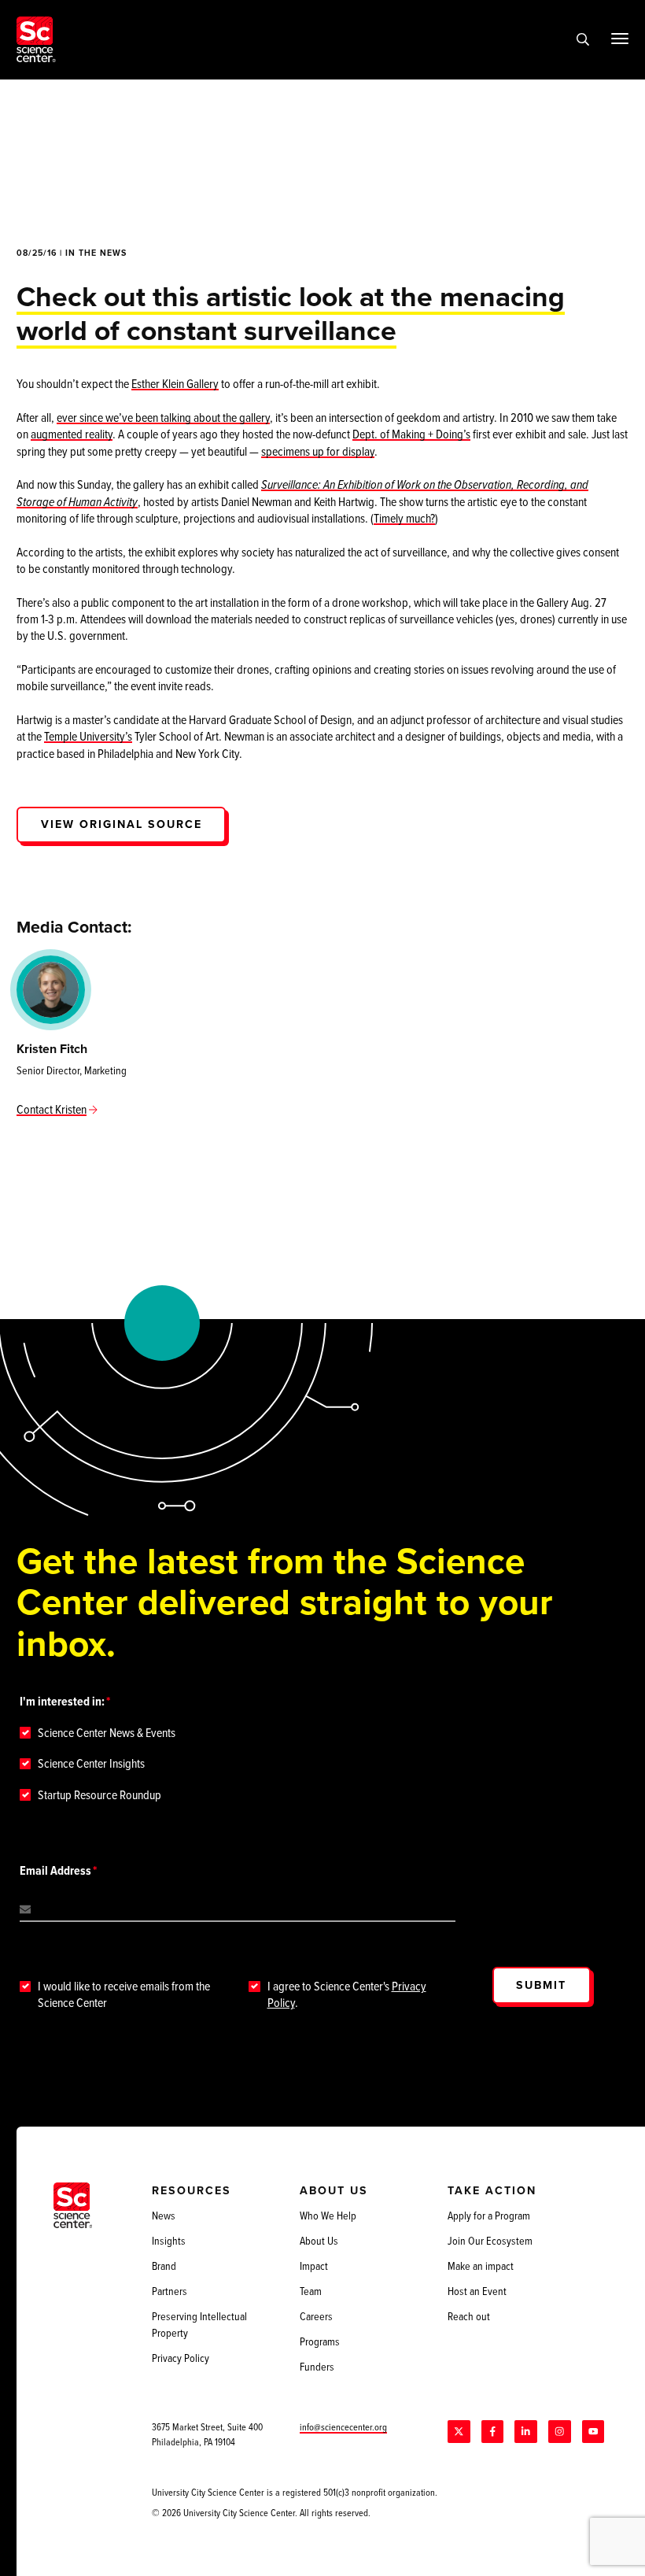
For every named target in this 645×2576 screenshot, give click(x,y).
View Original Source (122, 824)
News (164, 2216)
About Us (319, 2241)
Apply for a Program (489, 2216)
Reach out (469, 2316)
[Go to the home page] (36, 39)
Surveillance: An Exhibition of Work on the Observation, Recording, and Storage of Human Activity (302, 492)
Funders (317, 2367)
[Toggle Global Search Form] (583, 40)
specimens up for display (318, 451)
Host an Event (477, 2291)
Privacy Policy (181, 2358)
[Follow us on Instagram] (559, 2431)
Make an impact (481, 2266)
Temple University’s (88, 736)
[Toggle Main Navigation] (619, 39)
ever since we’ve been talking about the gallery (163, 417)
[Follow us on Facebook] (492, 2431)
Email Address (55, 1870)
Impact (314, 2266)
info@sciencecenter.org (343, 2427)
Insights (169, 2241)
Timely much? (404, 518)
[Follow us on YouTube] (593, 2431)
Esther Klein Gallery (175, 383)
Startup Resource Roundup (100, 1795)
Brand (164, 2266)
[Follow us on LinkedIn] (525, 2431)
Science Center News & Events (107, 1733)
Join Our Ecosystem (490, 2241)
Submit (541, 1985)
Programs (320, 2341)
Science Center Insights (91, 1763)
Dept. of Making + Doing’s (411, 434)
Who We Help (328, 2216)
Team (311, 2291)
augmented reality (72, 434)
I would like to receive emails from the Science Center (124, 1994)
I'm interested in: (62, 1701)
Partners (170, 2291)
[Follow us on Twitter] (459, 2431)
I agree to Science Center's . (347, 1994)
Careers (316, 2316)
